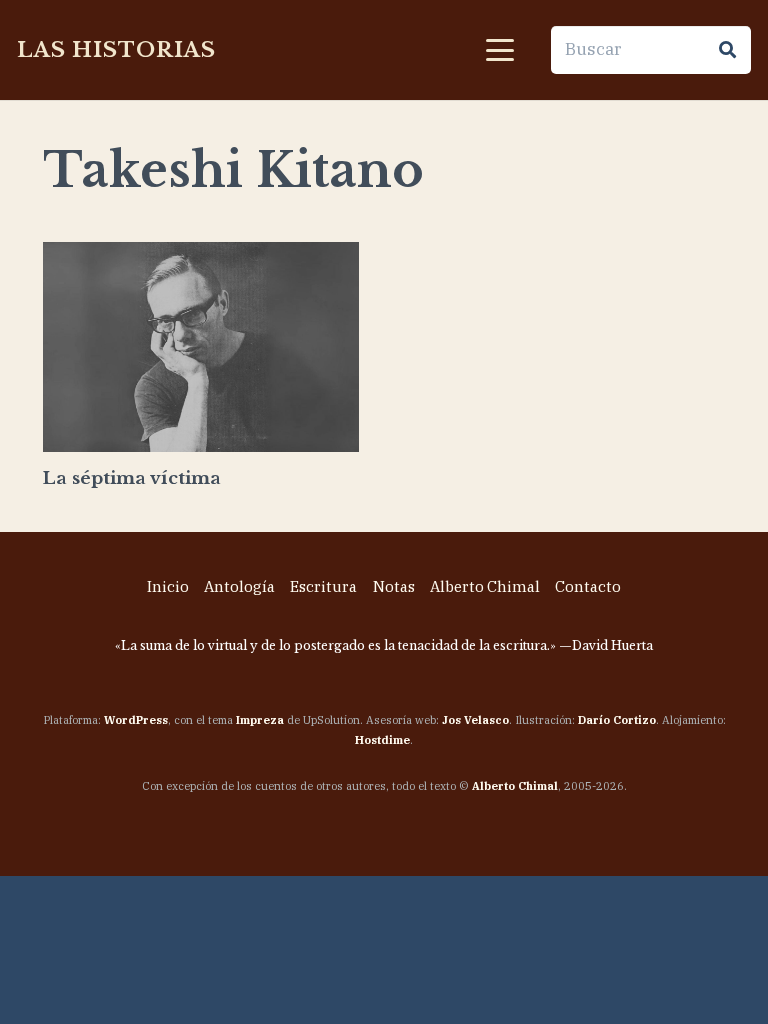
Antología (239, 586)
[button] (499, 50)
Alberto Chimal (485, 586)
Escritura (323, 586)
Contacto (588, 586)
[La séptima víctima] (201, 347)
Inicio (168, 586)
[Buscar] (727, 50)
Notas (394, 586)
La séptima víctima (132, 478)
